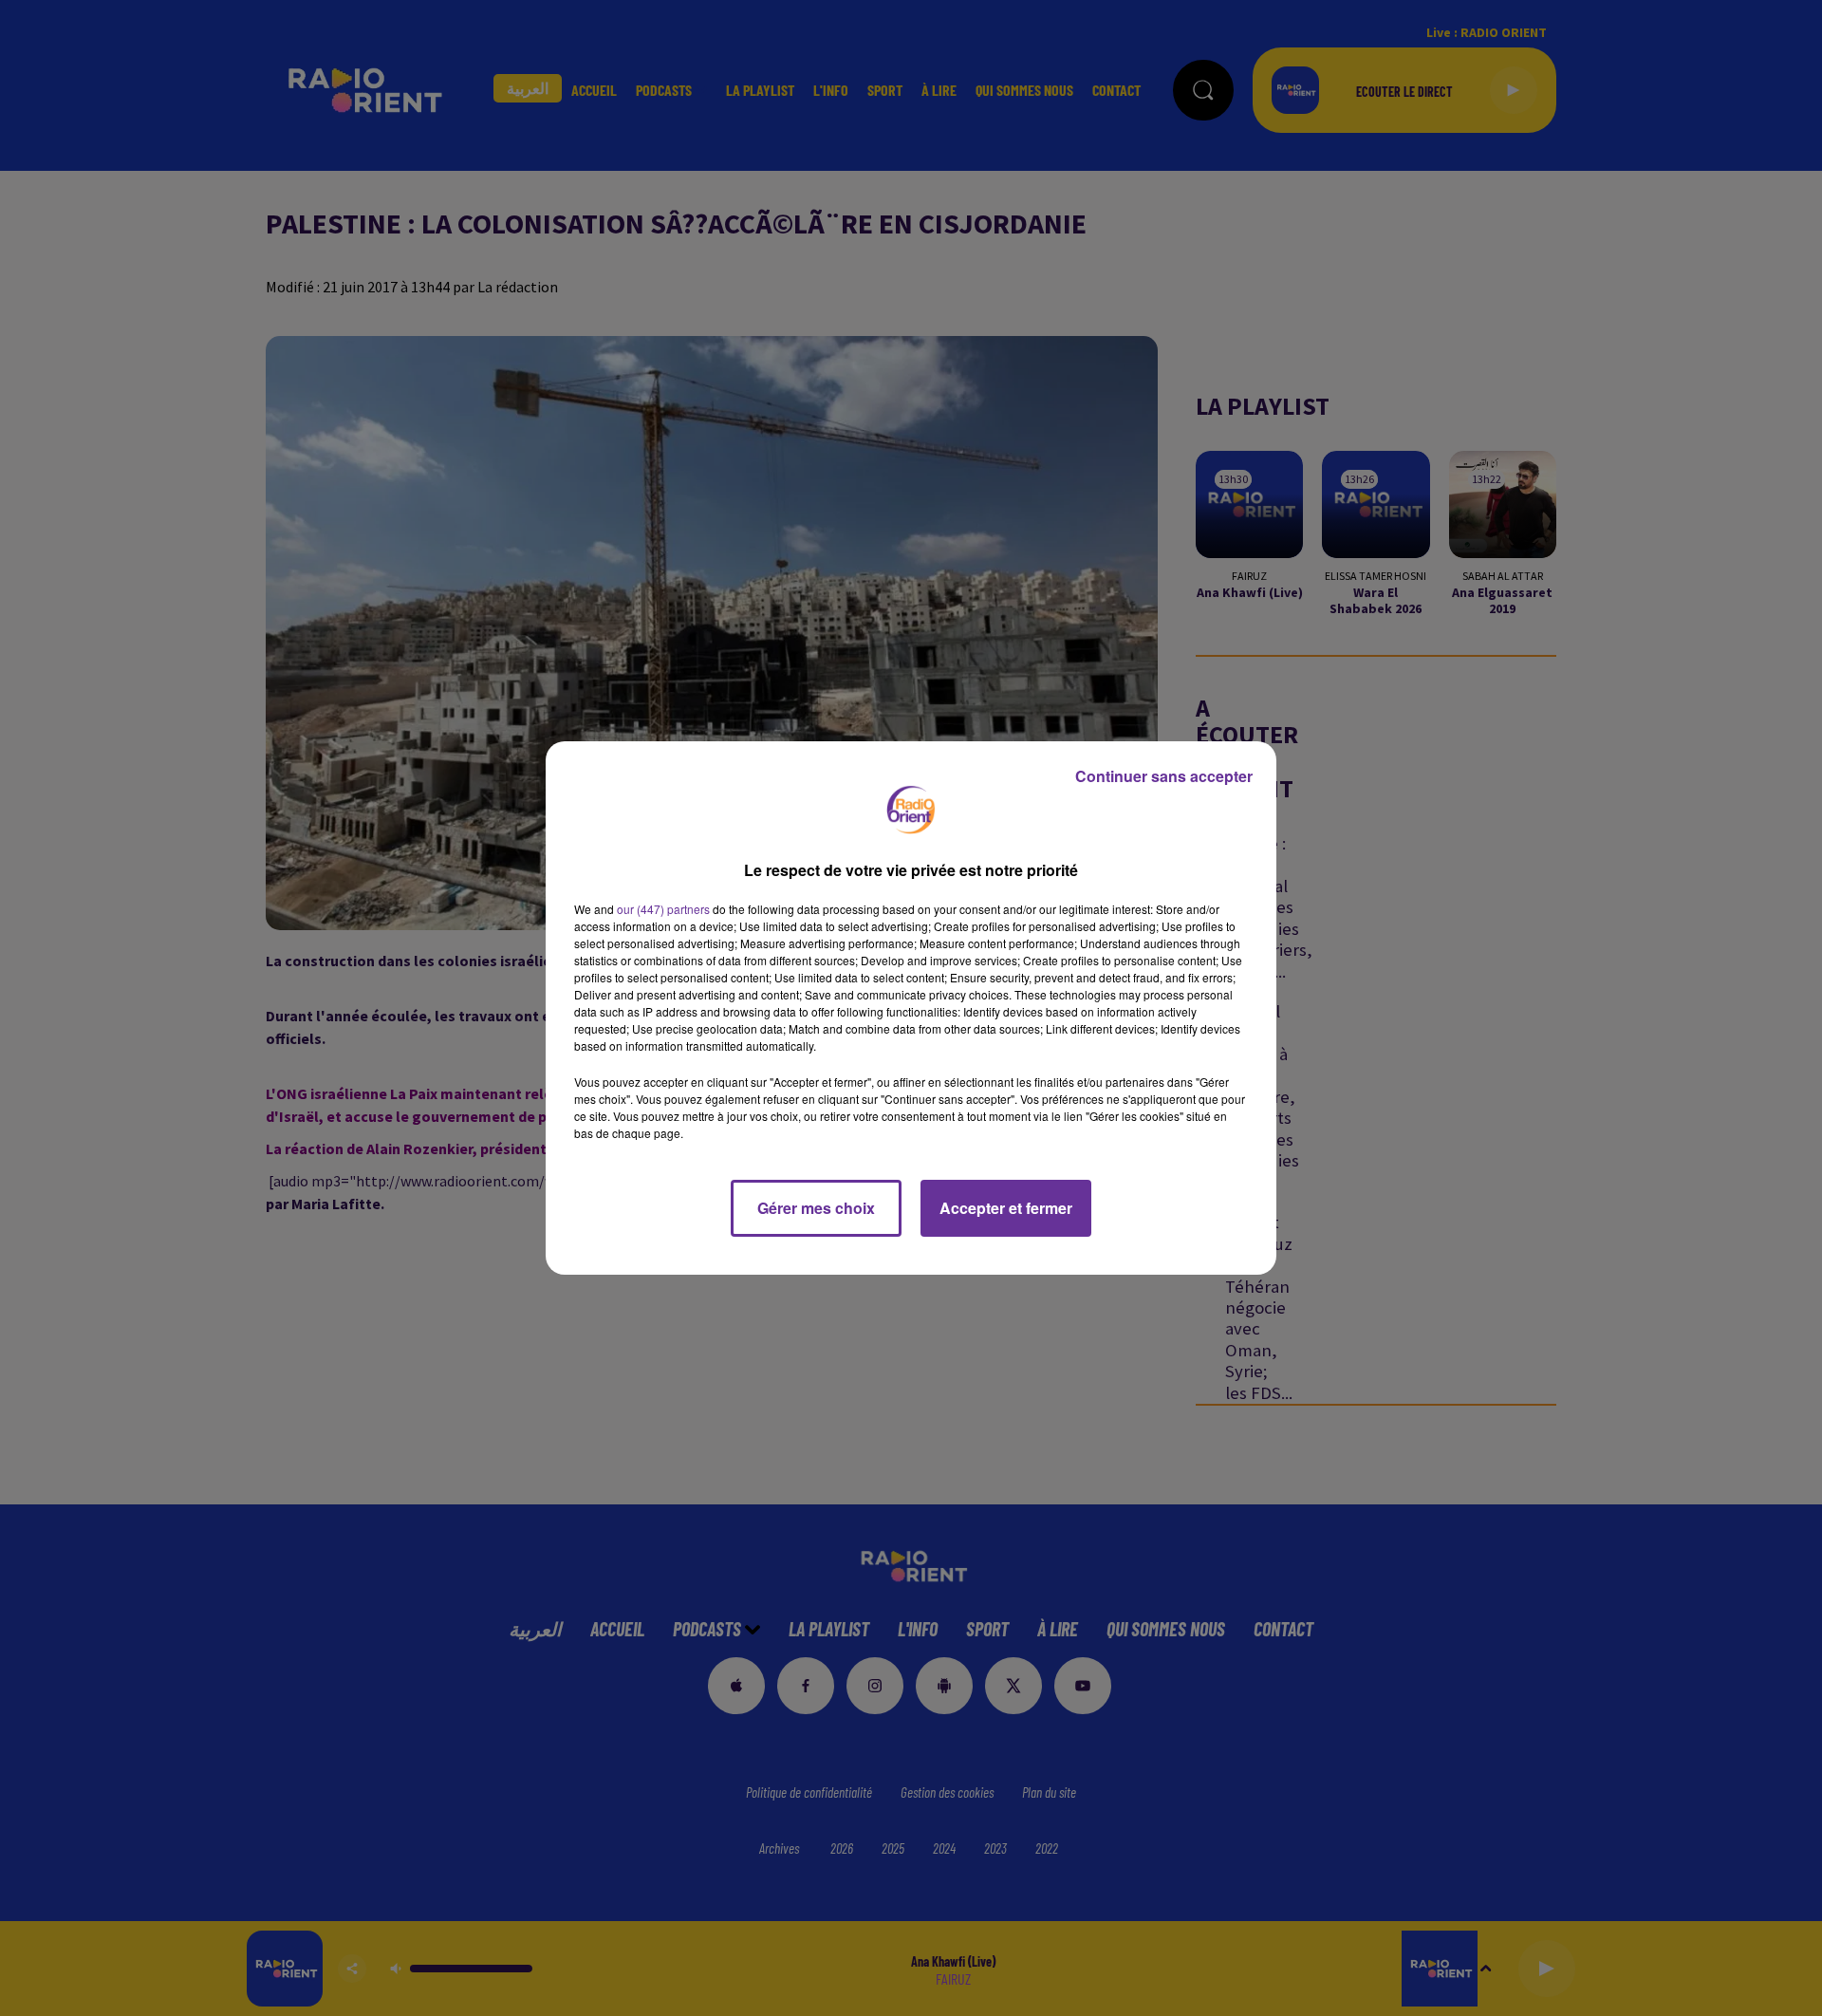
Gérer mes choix (816, 1208)
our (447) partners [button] (663, 909)
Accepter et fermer (1006, 1208)
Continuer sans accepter (1164, 776)
